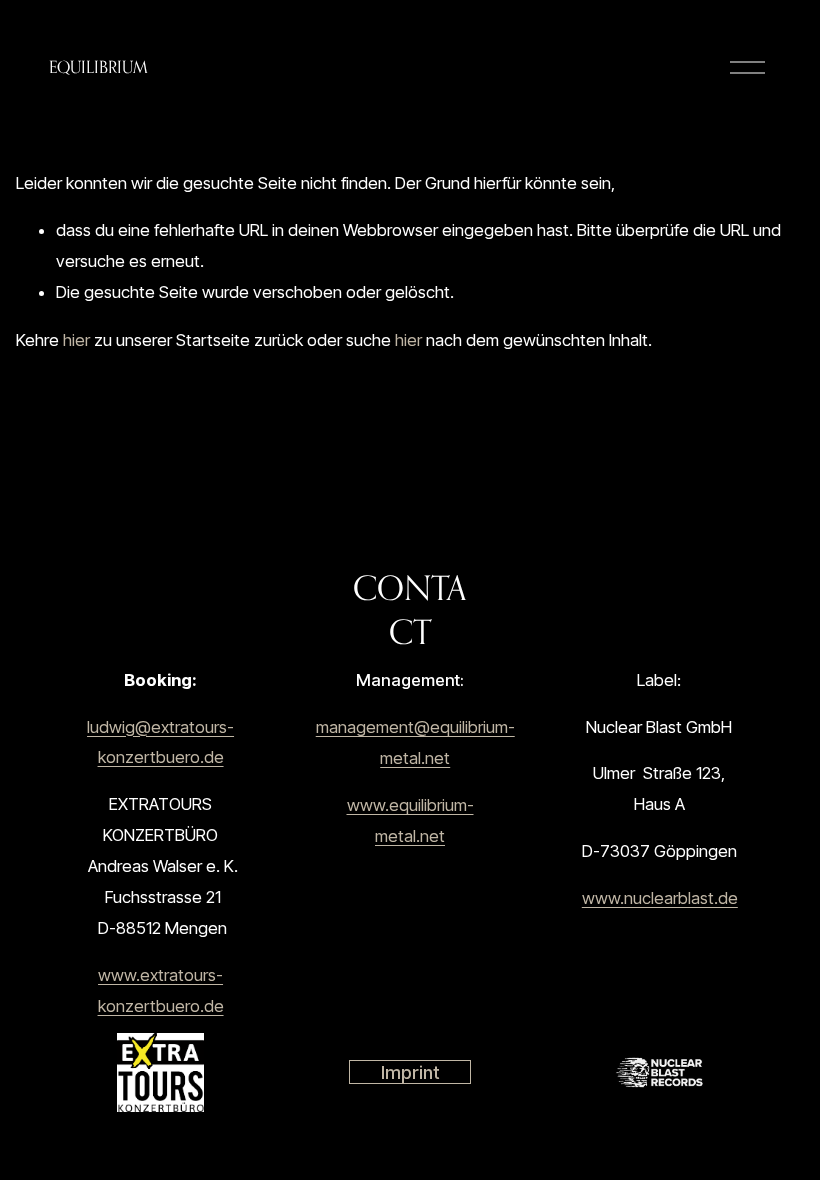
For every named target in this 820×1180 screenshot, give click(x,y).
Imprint (410, 1072)
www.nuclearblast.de (660, 898)
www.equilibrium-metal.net (410, 820)
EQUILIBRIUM (98, 67)
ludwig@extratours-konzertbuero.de (160, 742)
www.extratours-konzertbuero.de (161, 990)
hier (76, 340)
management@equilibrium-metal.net (415, 742)
